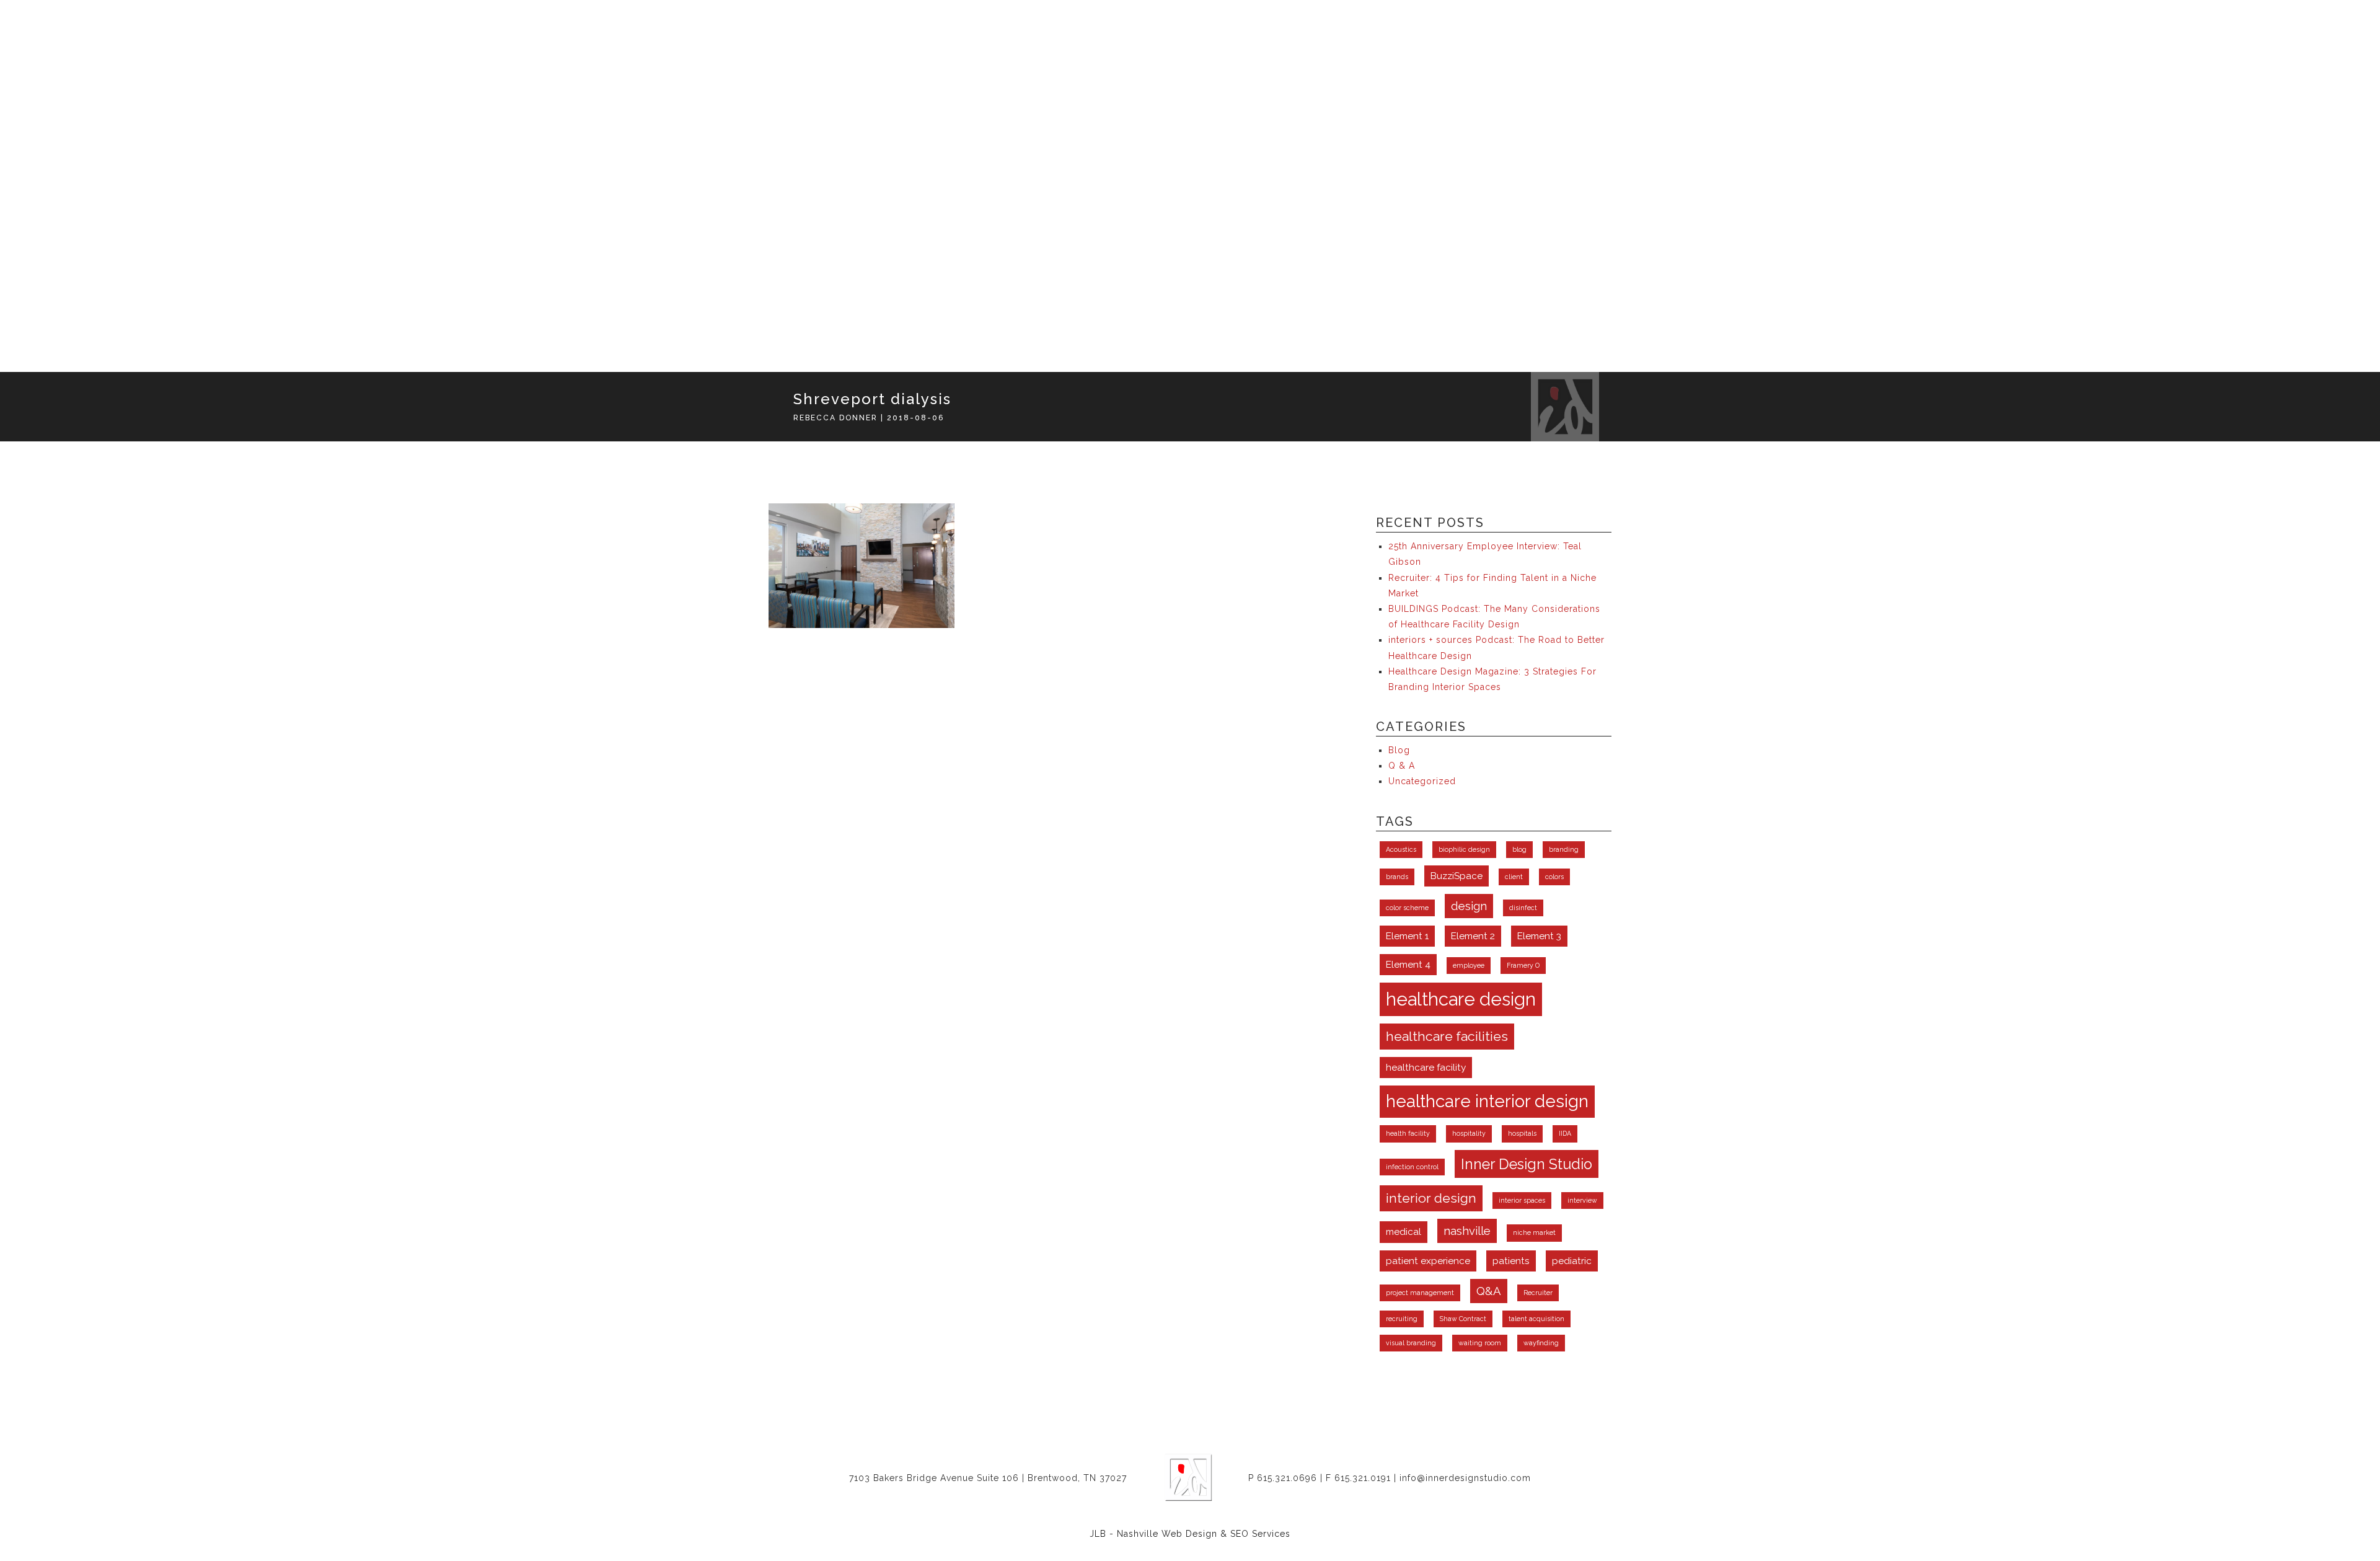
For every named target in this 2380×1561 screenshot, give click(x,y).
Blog (1399, 750)
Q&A (1489, 1291)
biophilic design (1464, 849)
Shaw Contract (1463, 1319)
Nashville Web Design (1167, 1534)
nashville (1467, 1231)
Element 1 (1407, 936)
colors (1554, 877)
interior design (1431, 1198)
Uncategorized (1422, 781)
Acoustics (1401, 849)
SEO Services (1260, 1534)
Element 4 (1408, 964)
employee (1469, 965)
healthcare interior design (1487, 1101)
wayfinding (1541, 1343)
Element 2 (1473, 936)
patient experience (1428, 1261)
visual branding (1411, 1343)
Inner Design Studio (1527, 1164)
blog (1519, 849)
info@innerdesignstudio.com (1465, 1478)
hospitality (1469, 1133)
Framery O (1523, 965)
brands (1397, 877)
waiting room (1480, 1343)
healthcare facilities (1447, 1036)
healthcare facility (1426, 1067)
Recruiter (1538, 1293)
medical (1404, 1232)
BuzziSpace (1457, 876)
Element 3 (1539, 936)
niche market (1534, 1232)
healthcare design (1461, 999)
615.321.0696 (1287, 1478)
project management (1420, 1293)
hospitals (1522, 1133)
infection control (1412, 1167)
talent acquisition (1536, 1319)
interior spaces (1522, 1200)
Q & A (1402, 766)
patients (1511, 1261)
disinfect (1523, 908)
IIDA (1565, 1133)
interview (1582, 1200)
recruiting (1402, 1319)
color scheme (1407, 908)
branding (1564, 849)
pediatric (1572, 1261)
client (1514, 877)
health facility (1408, 1133)
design (1469, 906)
